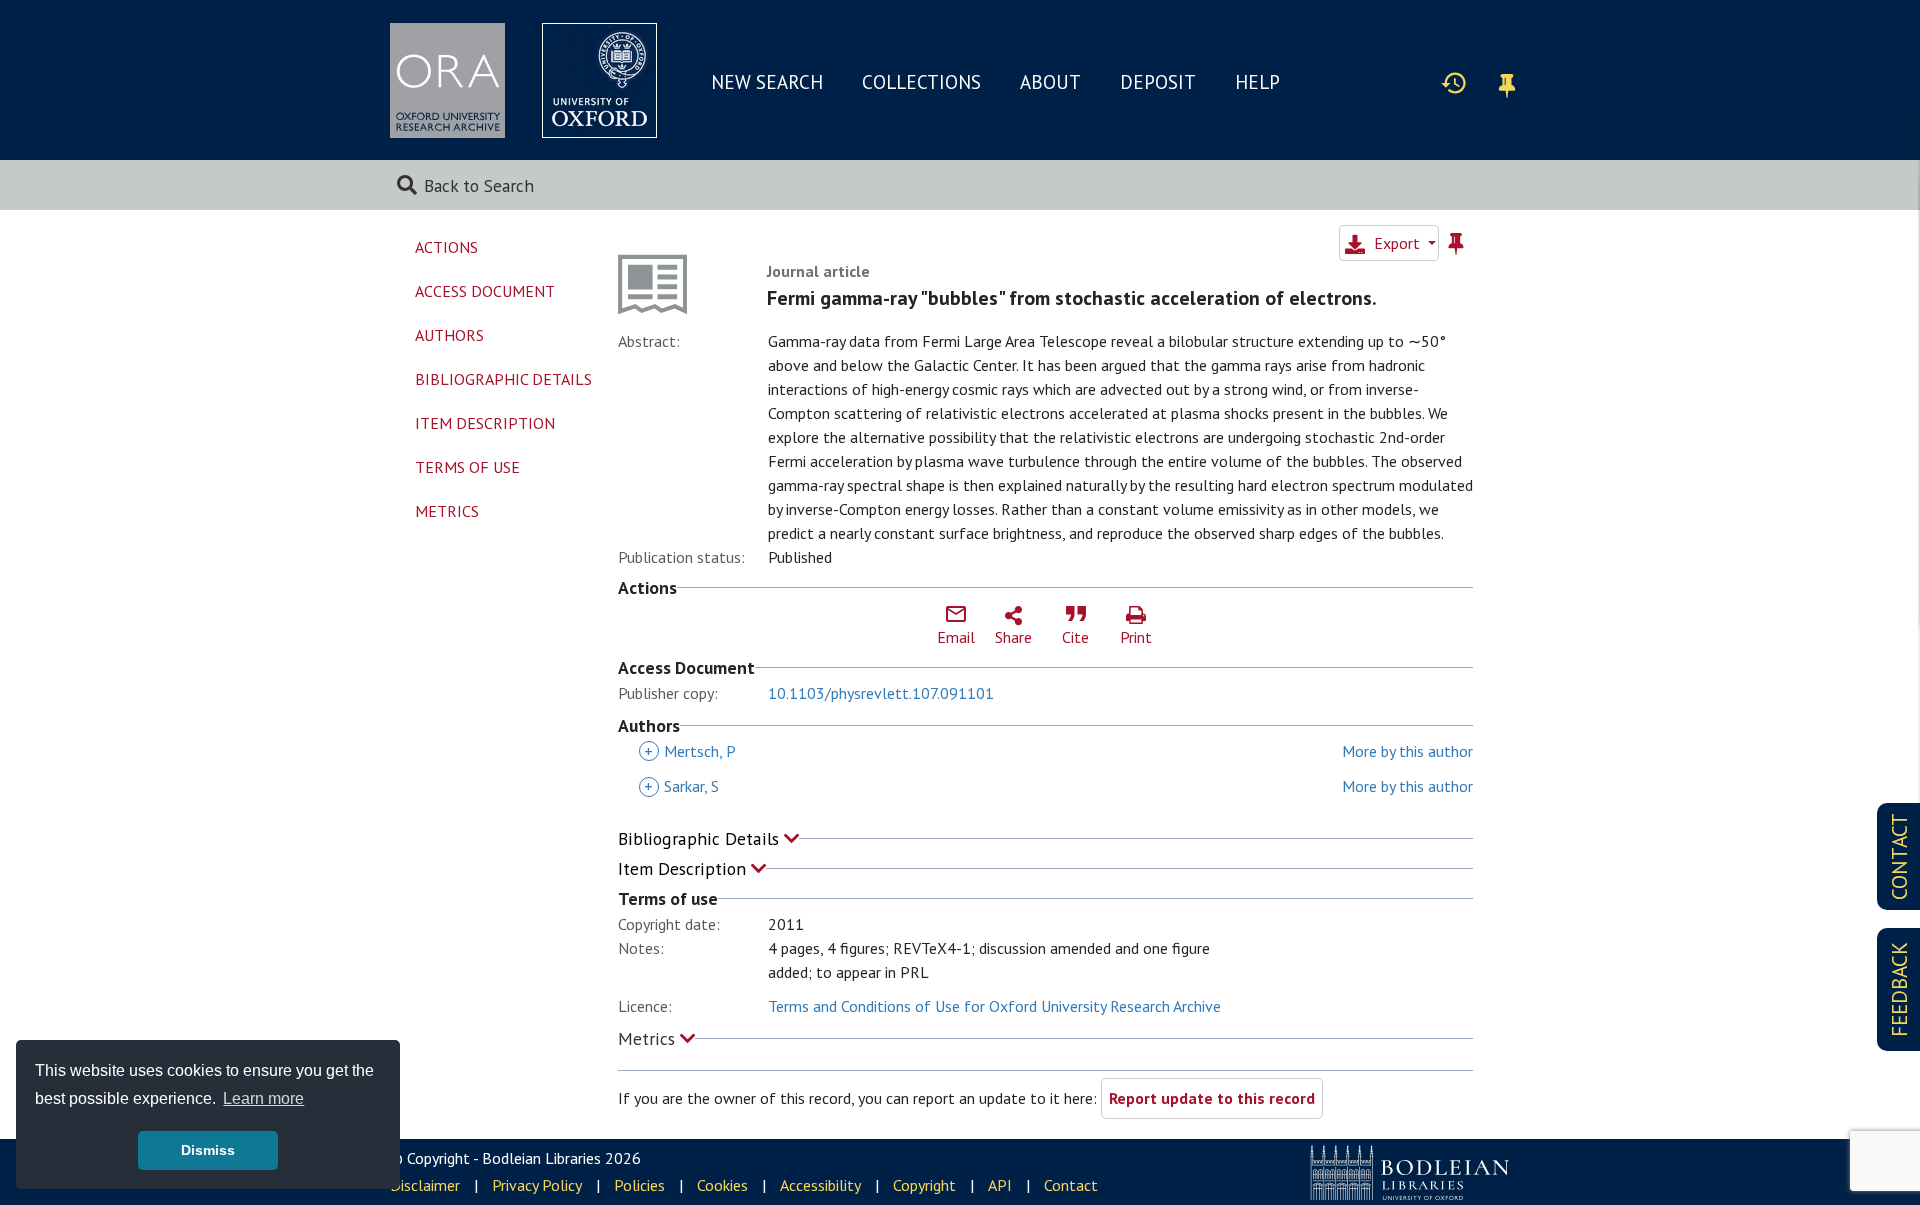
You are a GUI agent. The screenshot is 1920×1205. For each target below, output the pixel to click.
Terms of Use (467, 467)
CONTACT (1899, 856)
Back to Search (479, 185)
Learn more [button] (263, 1098)
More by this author (1407, 751)
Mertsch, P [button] (690, 751)
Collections (921, 82)
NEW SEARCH (767, 82)
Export (1397, 243)
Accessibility (820, 1185)
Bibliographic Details (701, 838)
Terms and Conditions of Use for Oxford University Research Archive (994, 1006)
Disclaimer (425, 1185)
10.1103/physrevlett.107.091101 (881, 693)
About (1050, 82)
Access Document (485, 291)
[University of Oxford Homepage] (599, 80)
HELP (1257, 82)
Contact (1071, 1185)
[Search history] (1454, 82)
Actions (446, 247)
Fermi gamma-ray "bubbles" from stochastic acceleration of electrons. (1072, 298)
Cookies (722, 1185)
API (1000, 1185)
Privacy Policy (537, 1185)
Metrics (649, 1038)
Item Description (684, 868)
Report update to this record (1212, 1098)
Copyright (924, 1185)
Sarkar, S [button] (681, 786)
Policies (639, 1185)
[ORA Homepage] (447, 80)
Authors (449, 335)
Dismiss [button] (208, 1150)
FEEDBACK (1899, 989)
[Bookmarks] (1507, 82)
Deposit (1158, 82)
